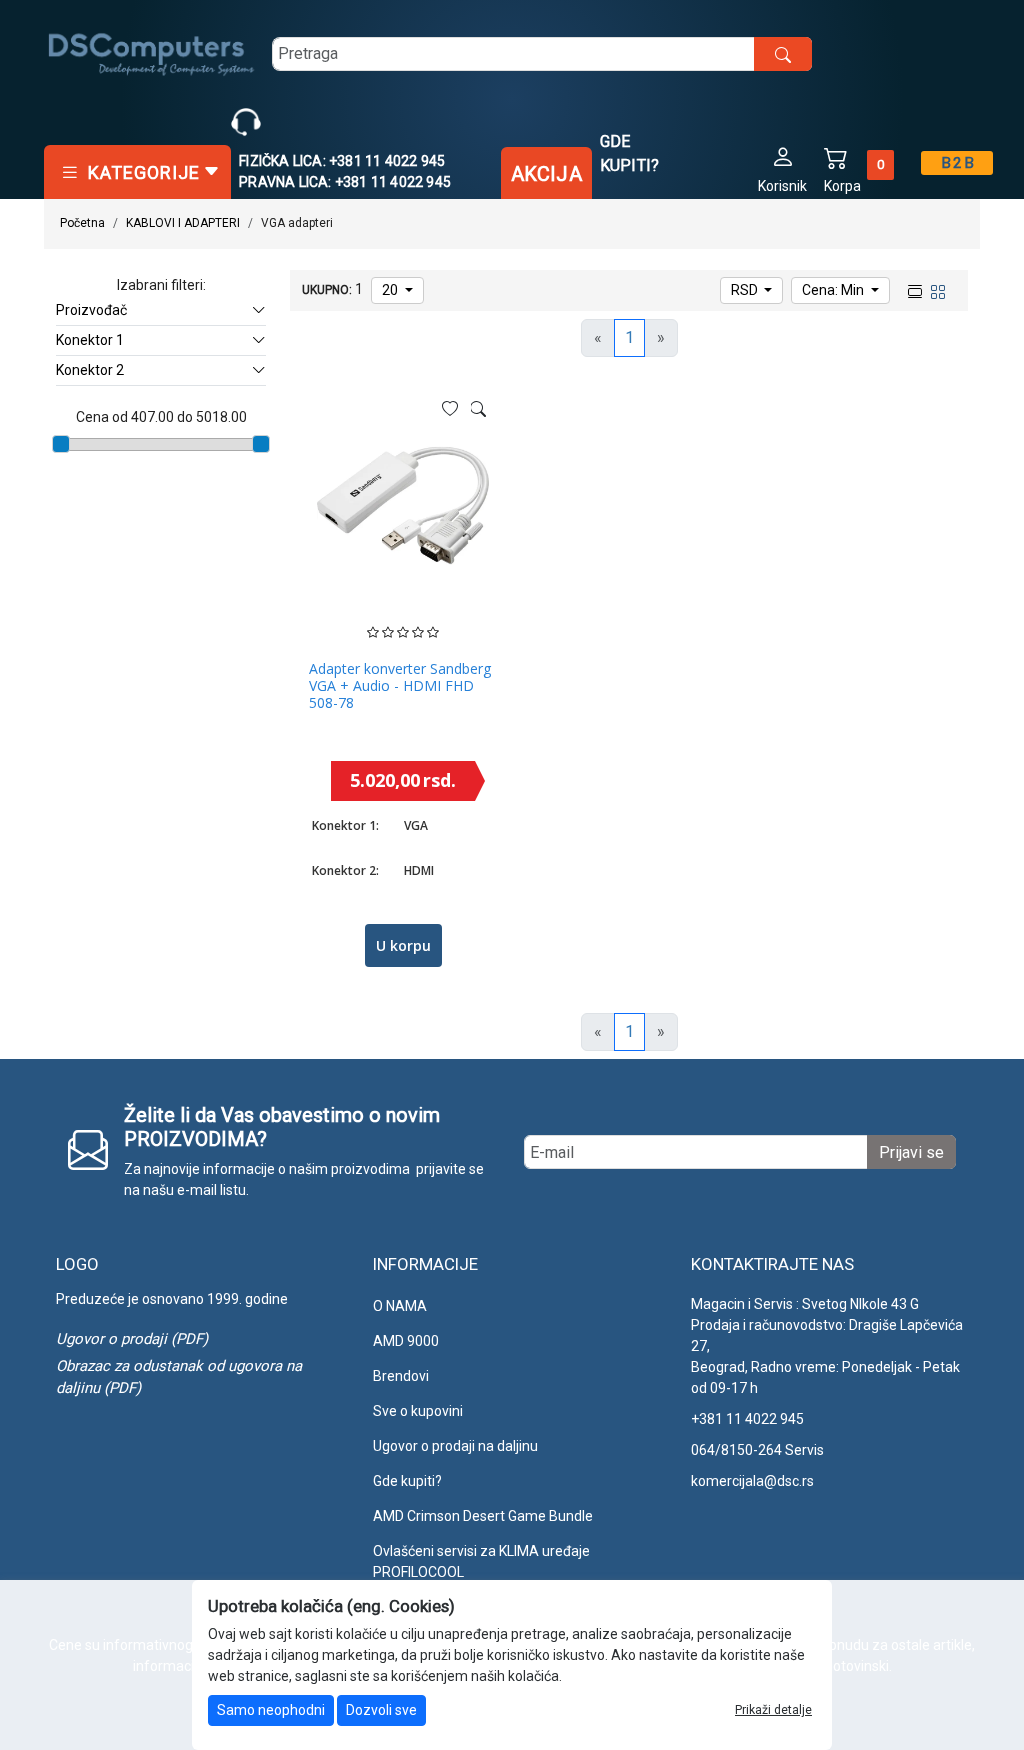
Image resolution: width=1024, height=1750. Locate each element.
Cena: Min (834, 290)
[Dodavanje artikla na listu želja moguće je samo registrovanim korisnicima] (450, 409)
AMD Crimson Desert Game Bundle (483, 1516)
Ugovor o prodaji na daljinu (455, 1446)
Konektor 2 (90, 370)
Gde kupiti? (629, 153)
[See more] (478, 409)
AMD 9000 (406, 1341)
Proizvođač (91, 310)
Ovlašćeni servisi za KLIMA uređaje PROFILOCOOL (481, 1561)
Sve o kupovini (418, 1411)
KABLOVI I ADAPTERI (183, 223)
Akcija (546, 174)
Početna (82, 223)
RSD (746, 290)
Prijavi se (911, 1152)
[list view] (913, 289)
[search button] (783, 54)
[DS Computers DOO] (152, 53)
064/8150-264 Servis (757, 1450)
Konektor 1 (90, 340)
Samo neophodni (271, 1710)
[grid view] (936, 289)
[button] (782, 168)
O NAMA (400, 1306)
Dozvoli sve (381, 1710)
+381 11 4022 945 (747, 1419)
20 (391, 290)
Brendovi (401, 1376)
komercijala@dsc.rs (752, 1481)
